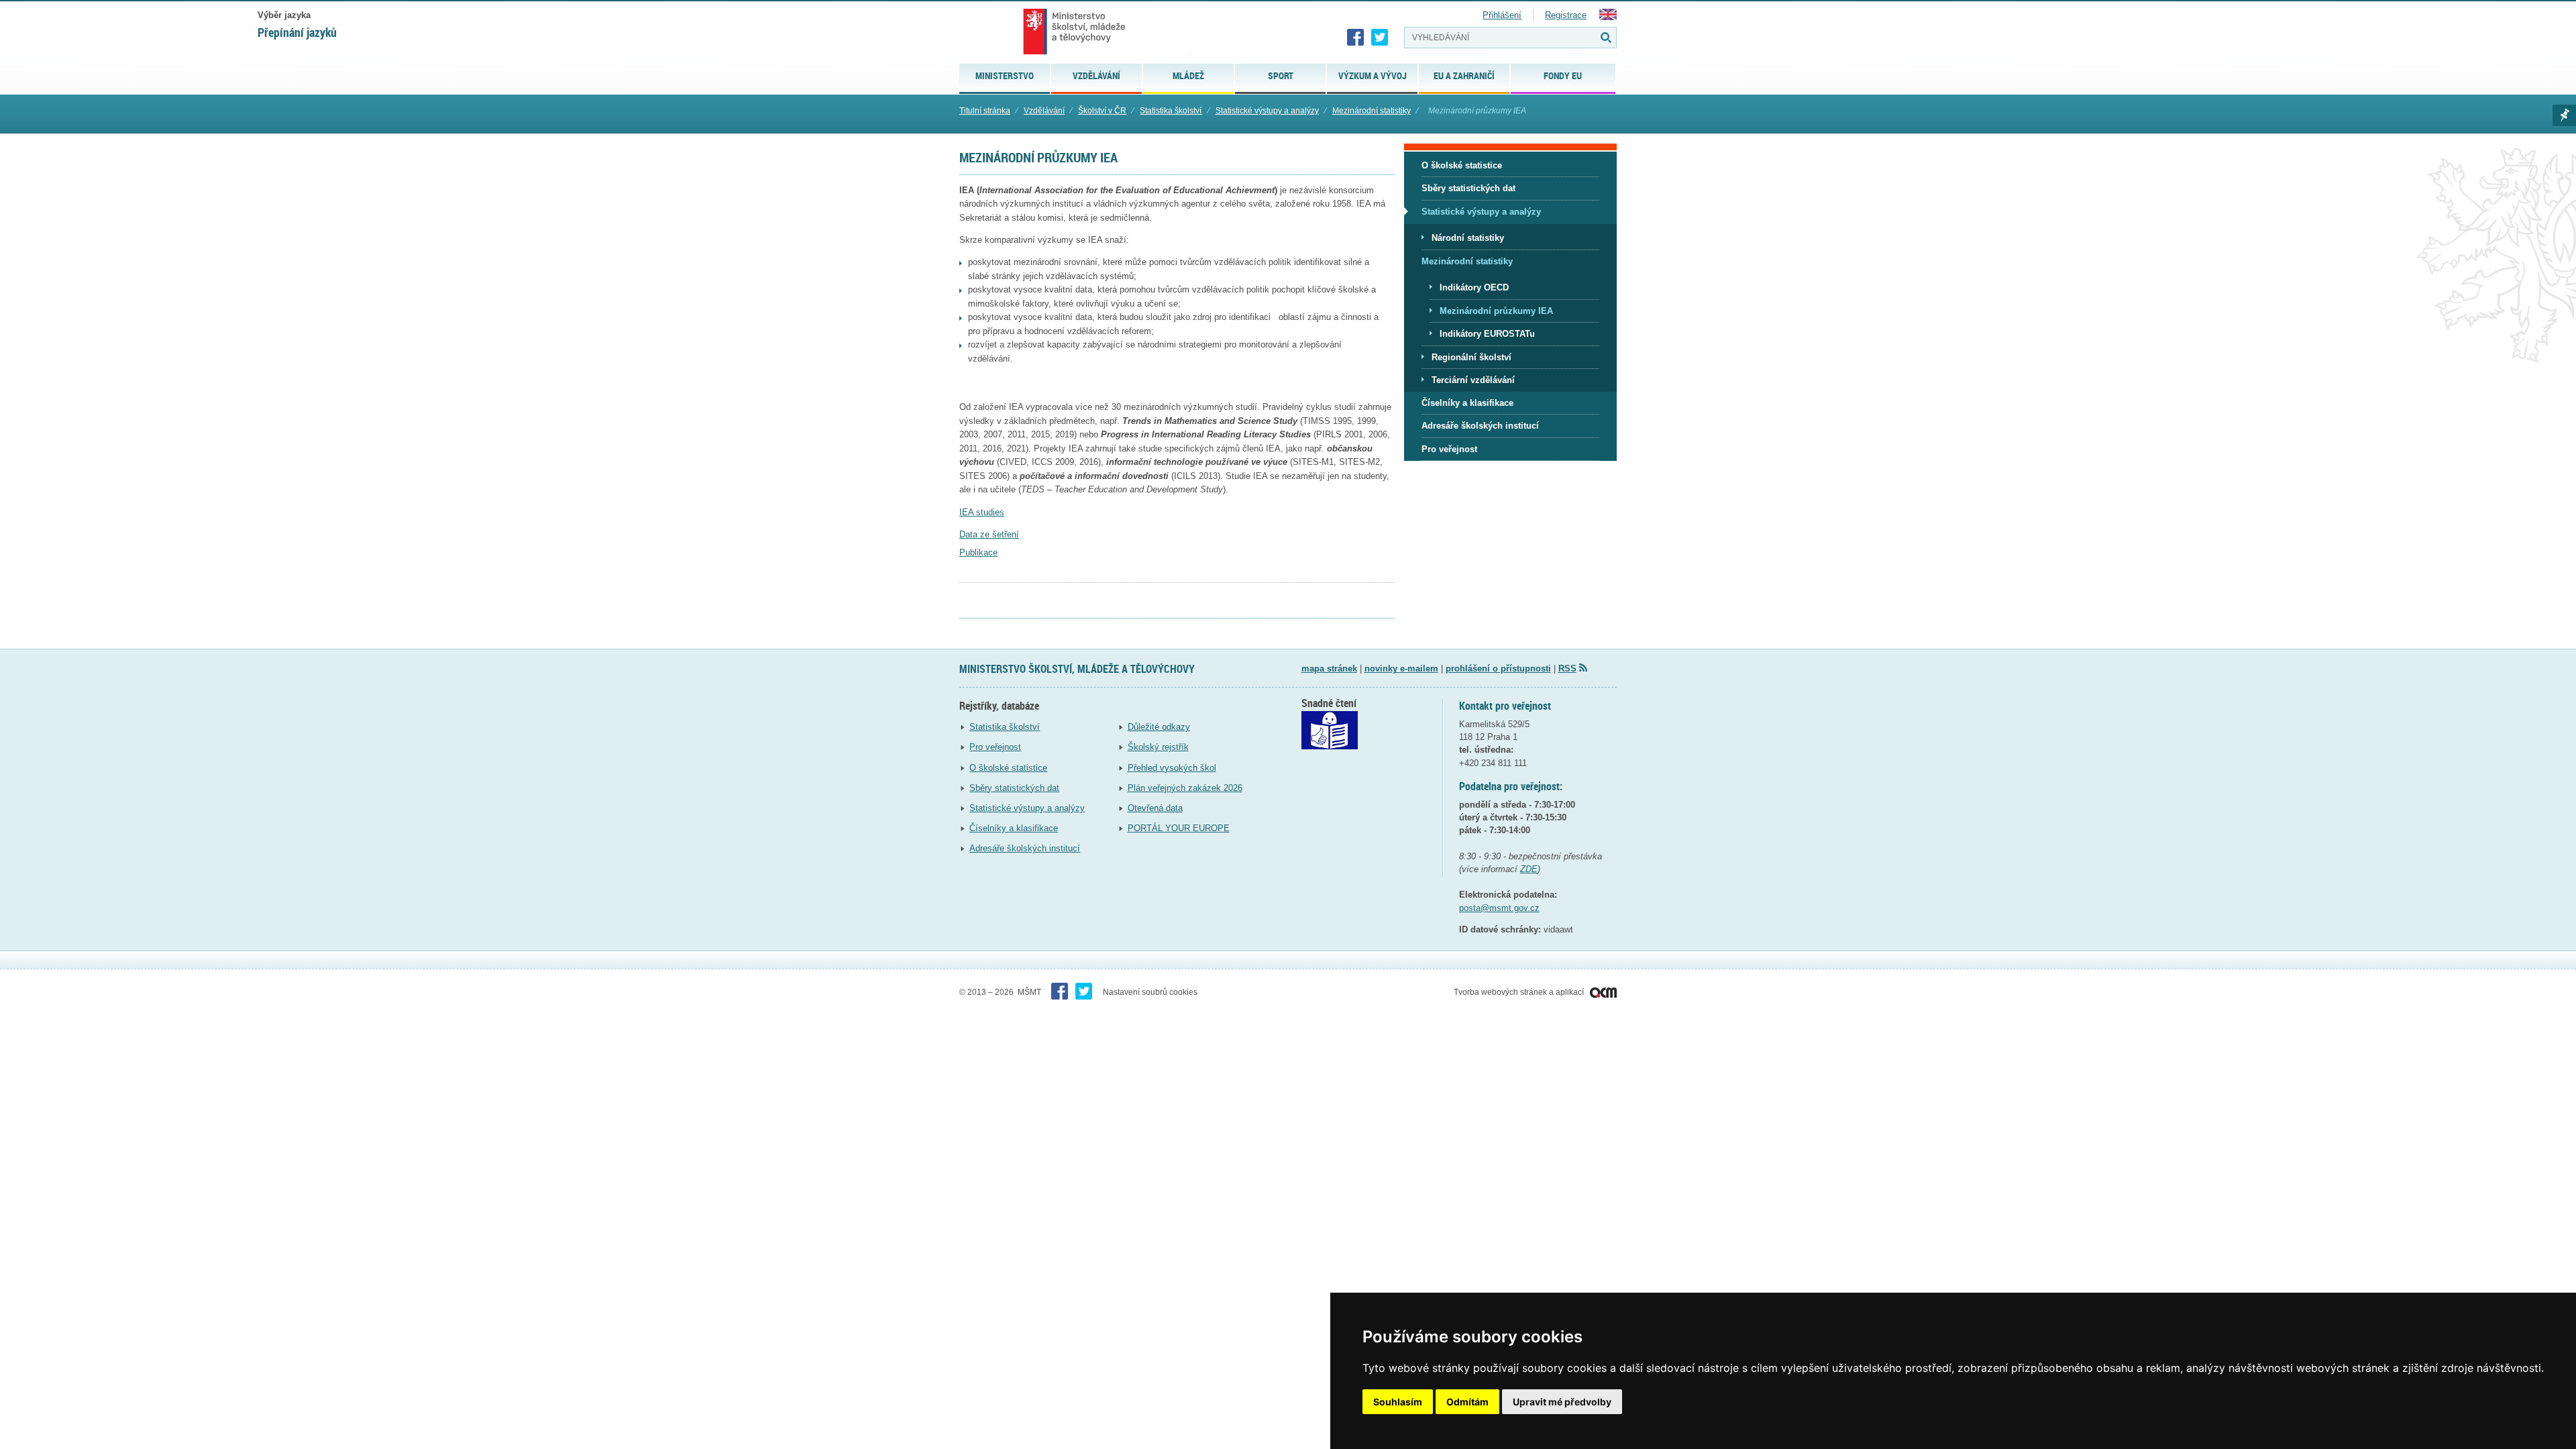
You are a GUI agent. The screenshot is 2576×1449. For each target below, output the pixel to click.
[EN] (1608, 17)
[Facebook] (1356, 38)
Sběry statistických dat (1014, 788)
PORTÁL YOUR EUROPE (1179, 828)
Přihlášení (1502, 15)
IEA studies (982, 512)
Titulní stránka (985, 111)
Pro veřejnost (995, 747)
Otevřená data (1155, 808)
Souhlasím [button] (1398, 1402)
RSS (1567, 668)
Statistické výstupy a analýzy (1267, 111)
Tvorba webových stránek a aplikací (1520, 992)
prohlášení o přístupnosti (1498, 668)
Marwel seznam (2564, 115)
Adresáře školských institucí (1025, 848)
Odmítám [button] (1467, 1402)
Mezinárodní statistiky (1372, 111)
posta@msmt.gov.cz (1499, 908)
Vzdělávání (1044, 111)
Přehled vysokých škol (1172, 768)
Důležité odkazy (1159, 727)
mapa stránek (1329, 668)
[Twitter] (1380, 38)
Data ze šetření (989, 534)
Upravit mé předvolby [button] (1562, 1402)
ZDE (1529, 869)
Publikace (978, 552)
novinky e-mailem (1401, 668)
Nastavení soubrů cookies (1150, 992)
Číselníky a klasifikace (1014, 828)
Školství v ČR (1102, 111)
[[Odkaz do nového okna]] (1330, 746)
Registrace (1566, 15)
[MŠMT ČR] (1074, 32)
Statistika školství (1171, 111)
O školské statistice (1008, 768)
